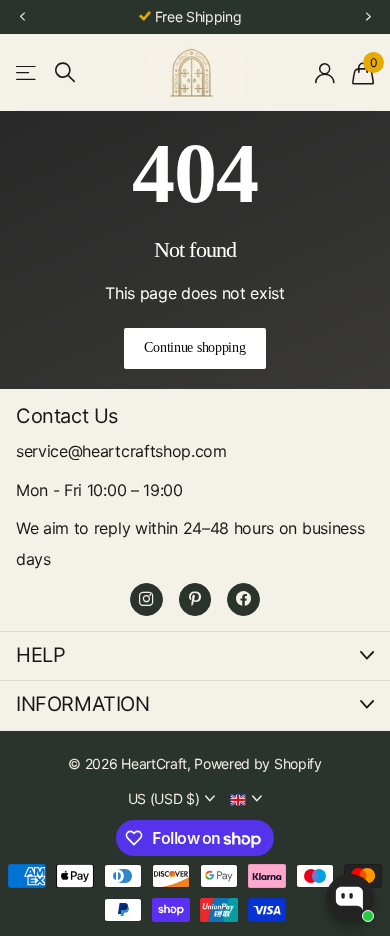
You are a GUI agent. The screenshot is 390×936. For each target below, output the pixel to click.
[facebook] (243, 599)
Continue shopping (194, 347)
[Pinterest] (195, 599)
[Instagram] (146, 599)
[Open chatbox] (350, 898)
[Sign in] (325, 73)
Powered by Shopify (257, 763)
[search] (65, 72)
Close (195, 656)
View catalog (27, 72)
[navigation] (22, 17)
